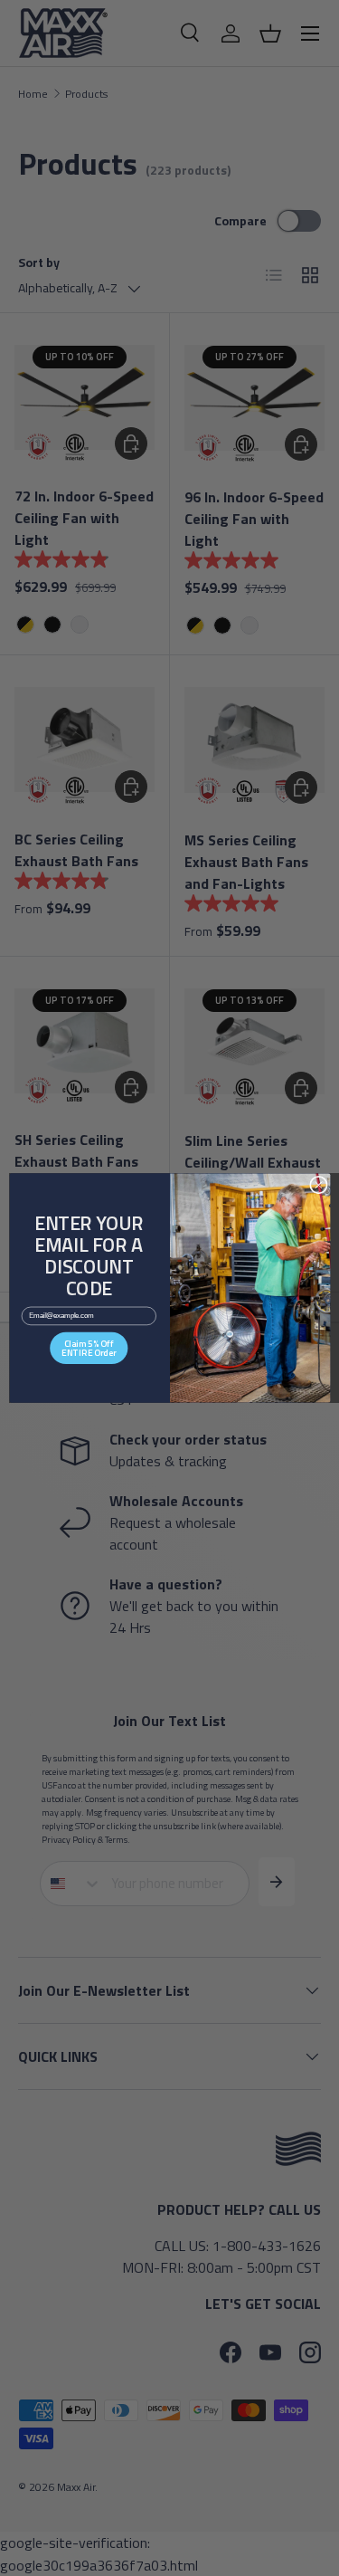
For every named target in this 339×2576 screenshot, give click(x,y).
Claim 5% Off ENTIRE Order (89, 1348)
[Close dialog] (318, 1185)
